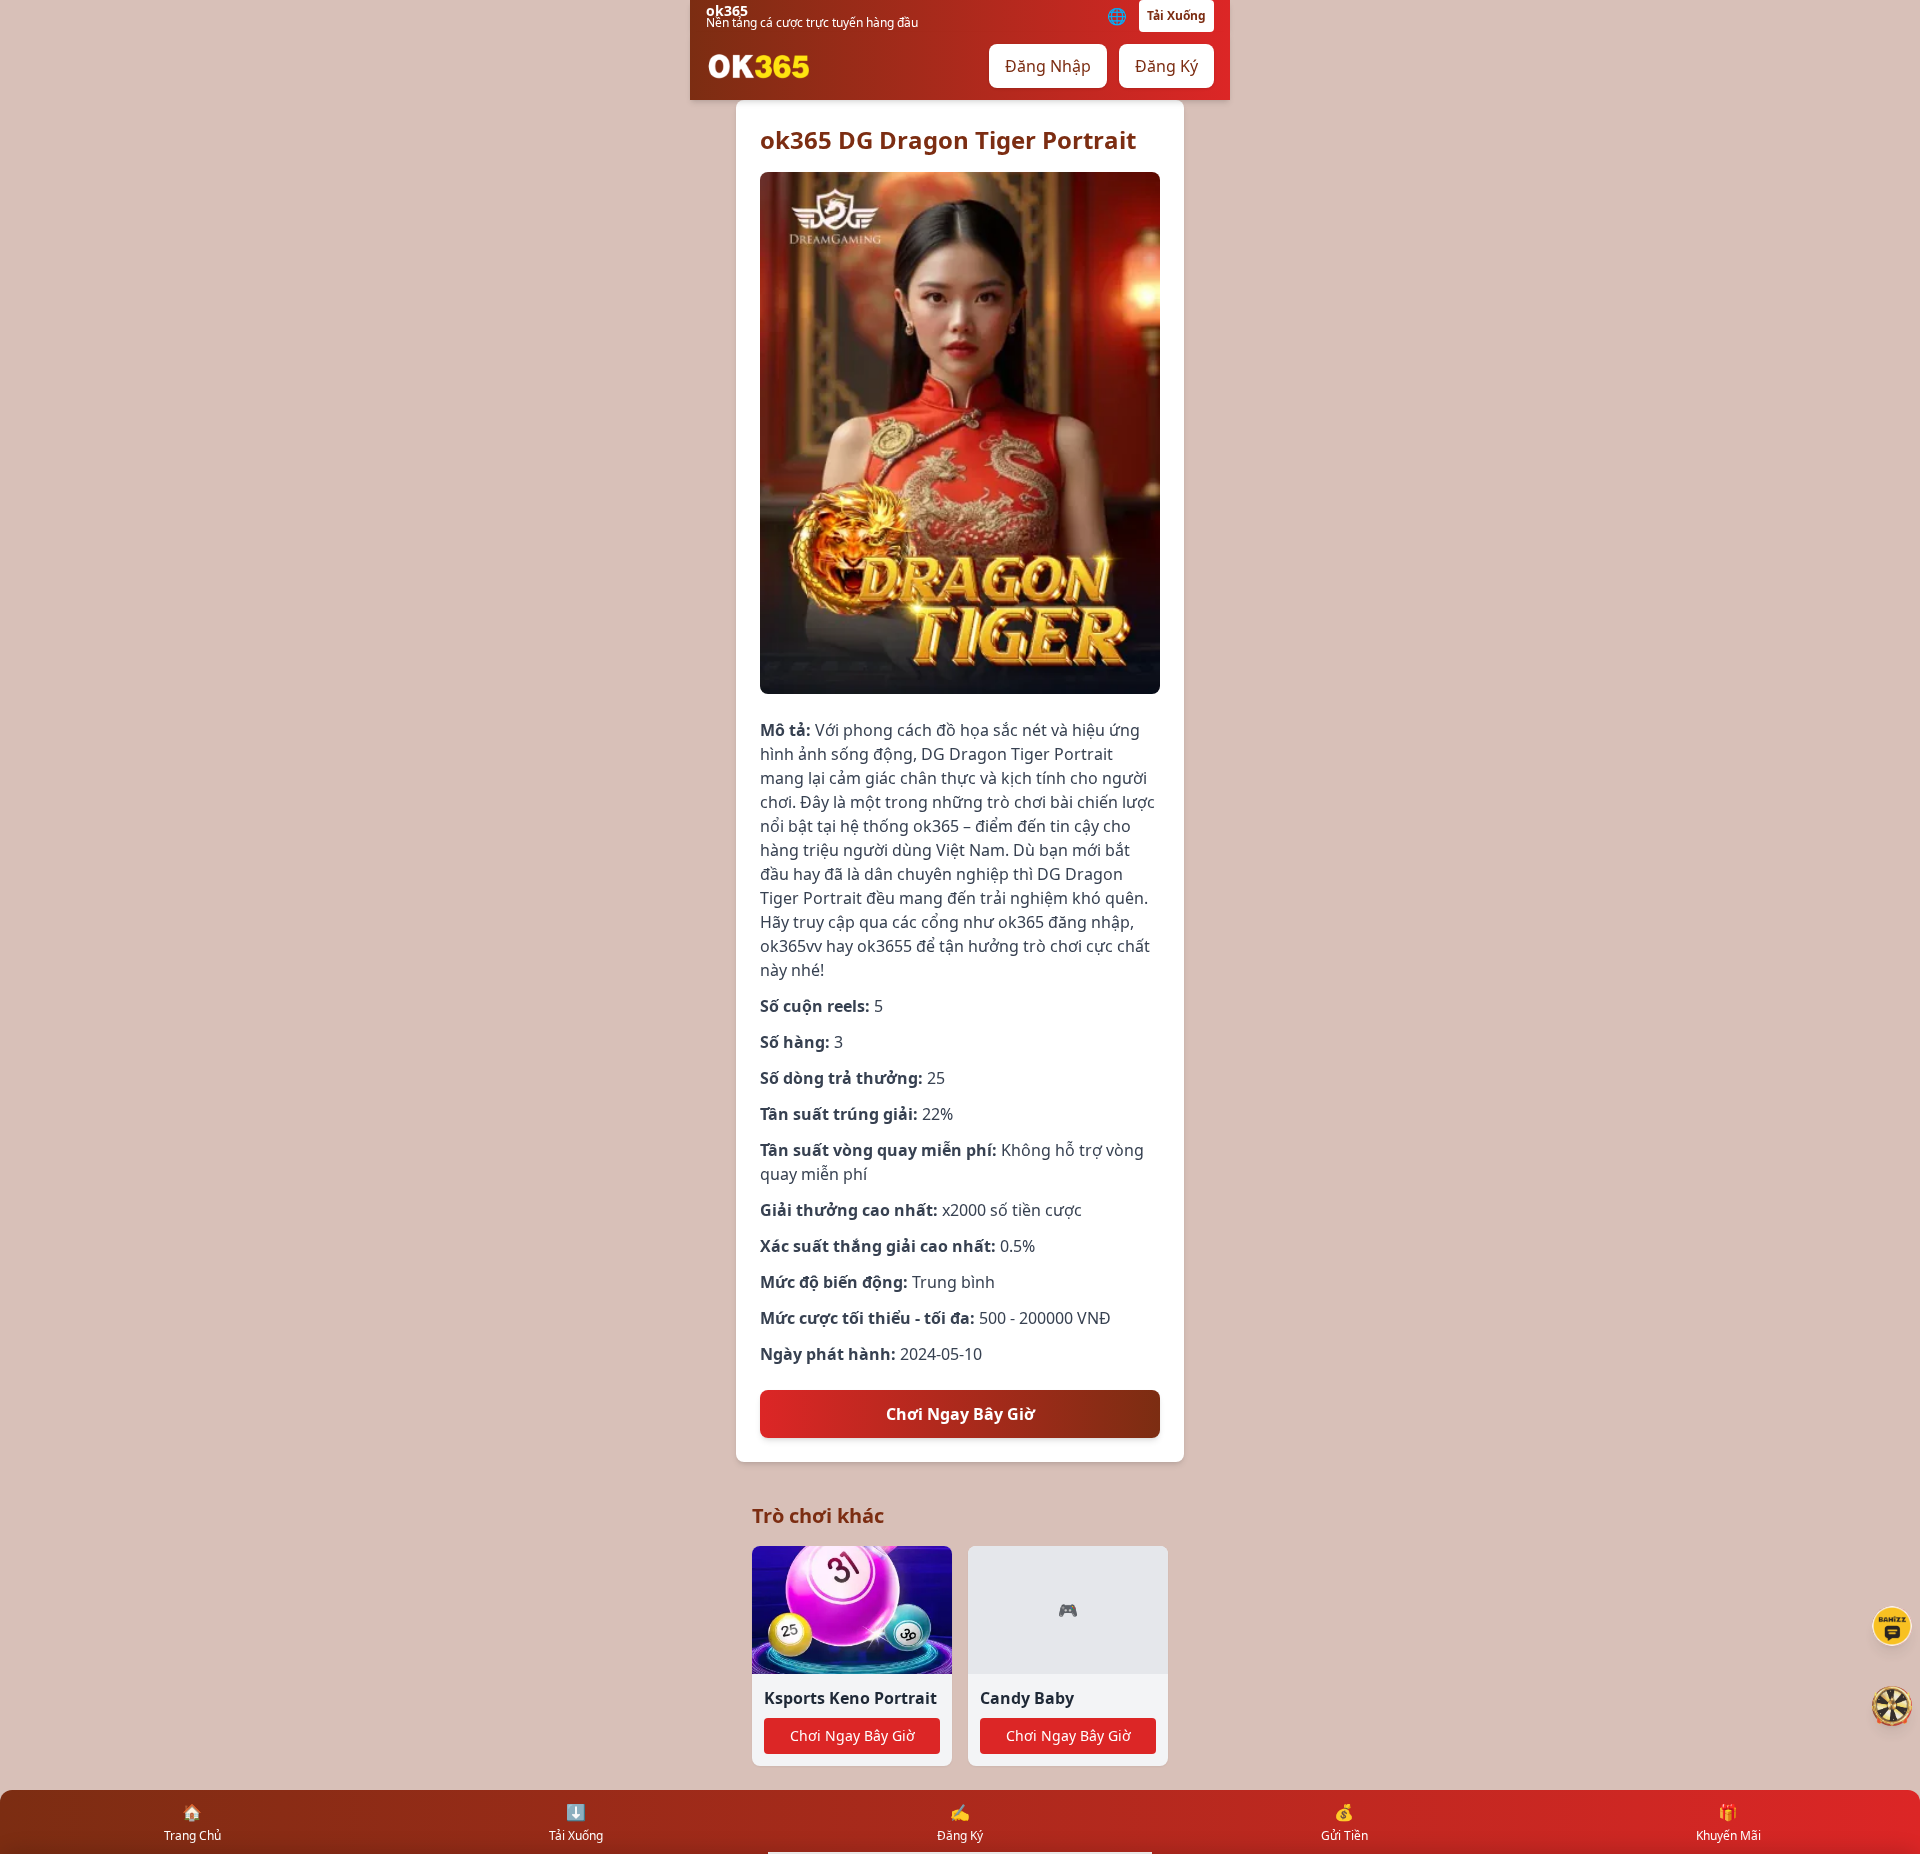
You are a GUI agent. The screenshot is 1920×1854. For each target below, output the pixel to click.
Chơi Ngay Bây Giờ (960, 1414)
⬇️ (576, 1822)
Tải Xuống (1176, 15)
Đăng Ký (1166, 66)
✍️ (960, 1822)
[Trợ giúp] (1892, 1626)
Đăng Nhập (1048, 66)
